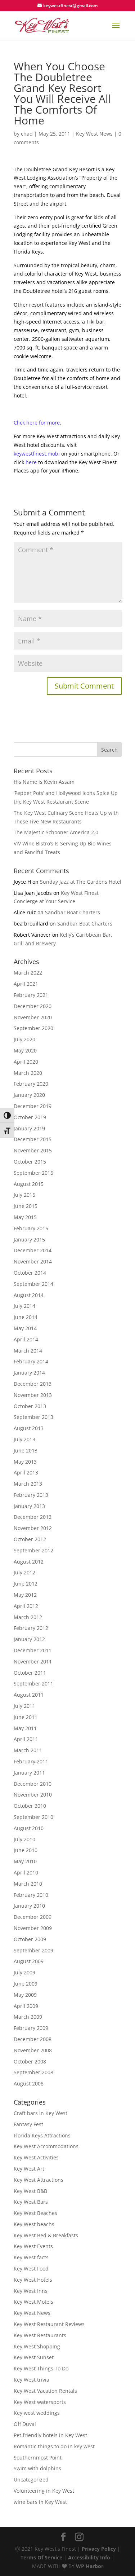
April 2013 (26, 1472)
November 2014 (33, 1261)
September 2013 (33, 1417)
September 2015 (33, 1173)
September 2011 (33, 1683)
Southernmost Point (38, 2458)
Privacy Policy (99, 2549)
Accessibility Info (89, 2557)
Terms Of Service (41, 2557)
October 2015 (30, 1162)
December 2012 (33, 1517)
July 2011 (24, 1706)
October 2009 (30, 1939)
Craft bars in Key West (40, 2113)
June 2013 (26, 1450)
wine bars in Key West (40, 2502)
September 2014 (33, 1284)
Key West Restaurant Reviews (49, 2324)
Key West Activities (36, 2157)
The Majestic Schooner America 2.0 (56, 832)
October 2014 (30, 1273)
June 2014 (26, 1317)
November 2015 (33, 1150)
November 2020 (33, 1017)
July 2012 (24, 1572)
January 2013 (29, 1506)
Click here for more (37, 423)
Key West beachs (34, 2224)
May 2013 (25, 1462)
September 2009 (33, 1950)
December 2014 (33, 1250)
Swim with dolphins (37, 2468)
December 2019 (33, 1106)
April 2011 (26, 1739)
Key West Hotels (33, 2280)
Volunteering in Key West (44, 2491)
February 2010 (31, 1895)
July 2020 (24, 1039)
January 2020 (29, 1095)
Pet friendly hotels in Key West (50, 2435)
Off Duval (25, 2424)
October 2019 (30, 1117)
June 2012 (26, 1584)
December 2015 (33, 1139)
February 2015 (31, 1228)
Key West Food (31, 2269)
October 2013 (30, 1406)
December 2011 (33, 1650)
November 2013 (33, 1395)
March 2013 (28, 1484)
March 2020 (28, 1073)
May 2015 (25, 1217)
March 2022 (28, 973)
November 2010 (33, 1795)
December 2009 (33, 1917)
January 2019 (29, 1128)
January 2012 (29, 1639)
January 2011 (29, 1773)
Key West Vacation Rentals (45, 2391)
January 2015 (29, 1239)
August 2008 (29, 2083)
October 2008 (30, 2061)
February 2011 (31, 1761)
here (31, 462)
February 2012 (31, 1628)
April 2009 (26, 2006)
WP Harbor (90, 2566)
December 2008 (33, 2039)
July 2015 (24, 1195)
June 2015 (26, 1206)
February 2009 (31, 2028)
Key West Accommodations (46, 2146)
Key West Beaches (35, 2213)
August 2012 (29, 1562)
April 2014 (26, 1339)
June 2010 (26, 1850)
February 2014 (31, 1361)
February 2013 (31, 1495)
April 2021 (26, 984)
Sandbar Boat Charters (73, 912)
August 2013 (29, 1428)
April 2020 (26, 1062)
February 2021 (31, 995)
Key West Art (29, 2169)
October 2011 (30, 1673)
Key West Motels (33, 2302)
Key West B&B (30, 2191)
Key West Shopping (37, 2346)
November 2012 (33, 1528)
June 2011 (26, 1717)
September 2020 (33, 1028)
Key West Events (33, 2246)
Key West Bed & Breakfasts (46, 2235)
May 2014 (25, 1328)
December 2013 (33, 1384)
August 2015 (29, 1184)
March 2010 (28, 1884)
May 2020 (25, 1050)
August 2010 (29, 1828)
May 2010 (25, 1861)
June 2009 (26, 1984)
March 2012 (28, 1617)
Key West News (94, 134)
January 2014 (29, 1373)
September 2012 (33, 1550)
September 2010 (33, 1817)
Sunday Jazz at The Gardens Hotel (81, 882)
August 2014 (29, 1295)
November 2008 (33, 2050)
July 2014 (24, 1306)
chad (27, 134)
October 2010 (30, 1806)
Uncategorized (31, 2480)
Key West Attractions (39, 2180)
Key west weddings (37, 2413)
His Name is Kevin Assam (44, 782)
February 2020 (31, 1084)
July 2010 (24, 1839)
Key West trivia (31, 2380)
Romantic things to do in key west (54, 2446)
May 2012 (25, 1595)
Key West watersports (40, 2402)
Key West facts (31, 2257)
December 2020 (33, 1006)
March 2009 (28, 2017)
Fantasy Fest (28, 2124)
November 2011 (33, 1661)
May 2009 (25, 1995)
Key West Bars (31, 2202)
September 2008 (33, 2072)
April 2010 (26, 1872)
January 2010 (29, 1906)
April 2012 (26, 1606)
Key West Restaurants (40, 2335)
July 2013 (24, 1439)
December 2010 (33, 1784)
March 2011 (28, 1750)
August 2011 (29, 1695)
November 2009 (33, 1928)
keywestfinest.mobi (37, 454)
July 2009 (24, 1972)
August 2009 (29, 1961)
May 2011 (25, 1728)
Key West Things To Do (41, 2368)
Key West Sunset (34, 2357)
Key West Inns (31, 2291)
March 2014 (28, 1351)
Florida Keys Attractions (42, 2135)
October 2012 (30, 1539)
